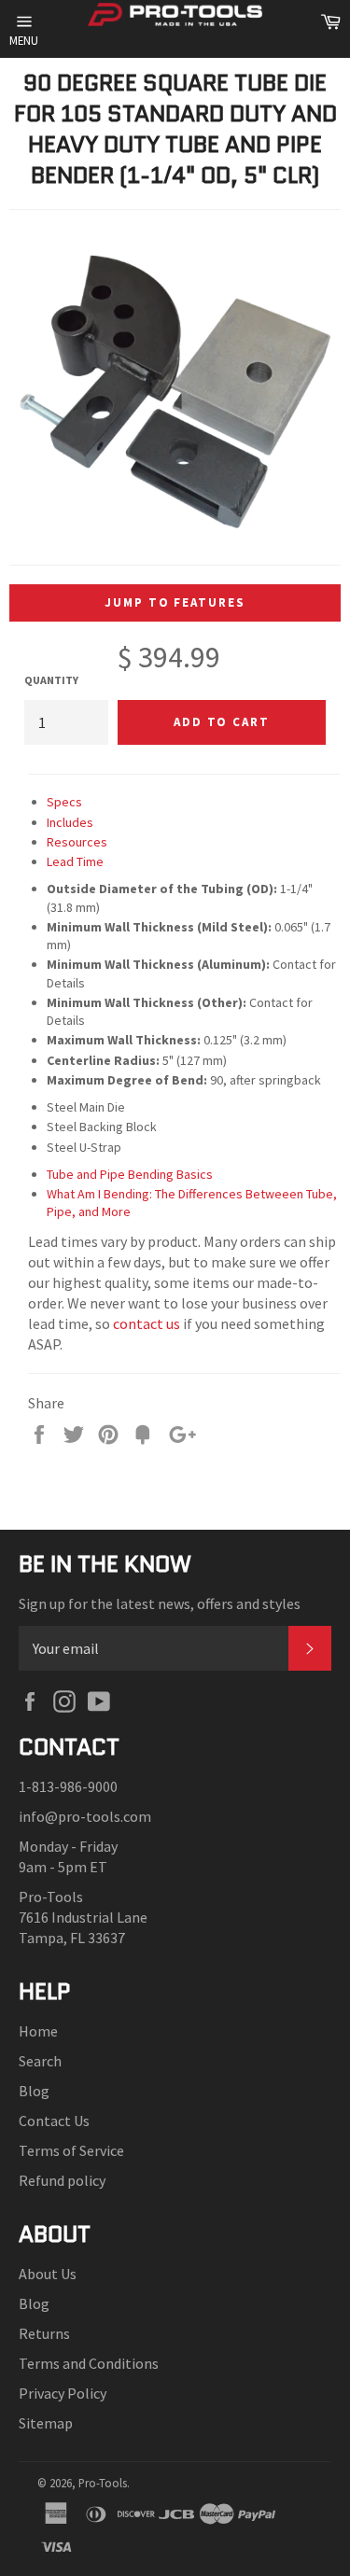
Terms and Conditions (89, 2363)
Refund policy (62, 2180)
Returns (44, 2333)
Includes (70, 822)
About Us (48, 2274)
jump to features (175, 602)
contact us (147, 1323)
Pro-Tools (103, 2483)
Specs (64, 802)
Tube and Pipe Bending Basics (130, 1174)
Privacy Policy (63, 2393)
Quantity (51, 680)
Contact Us (54, 2121)
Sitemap (46, 2423)
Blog (34, 2091)
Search (40, 2061)
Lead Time (75, 861)
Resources (77, 842)
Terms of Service (71, 2150)
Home (38, 2031)
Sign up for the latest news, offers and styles (160, 1603)
